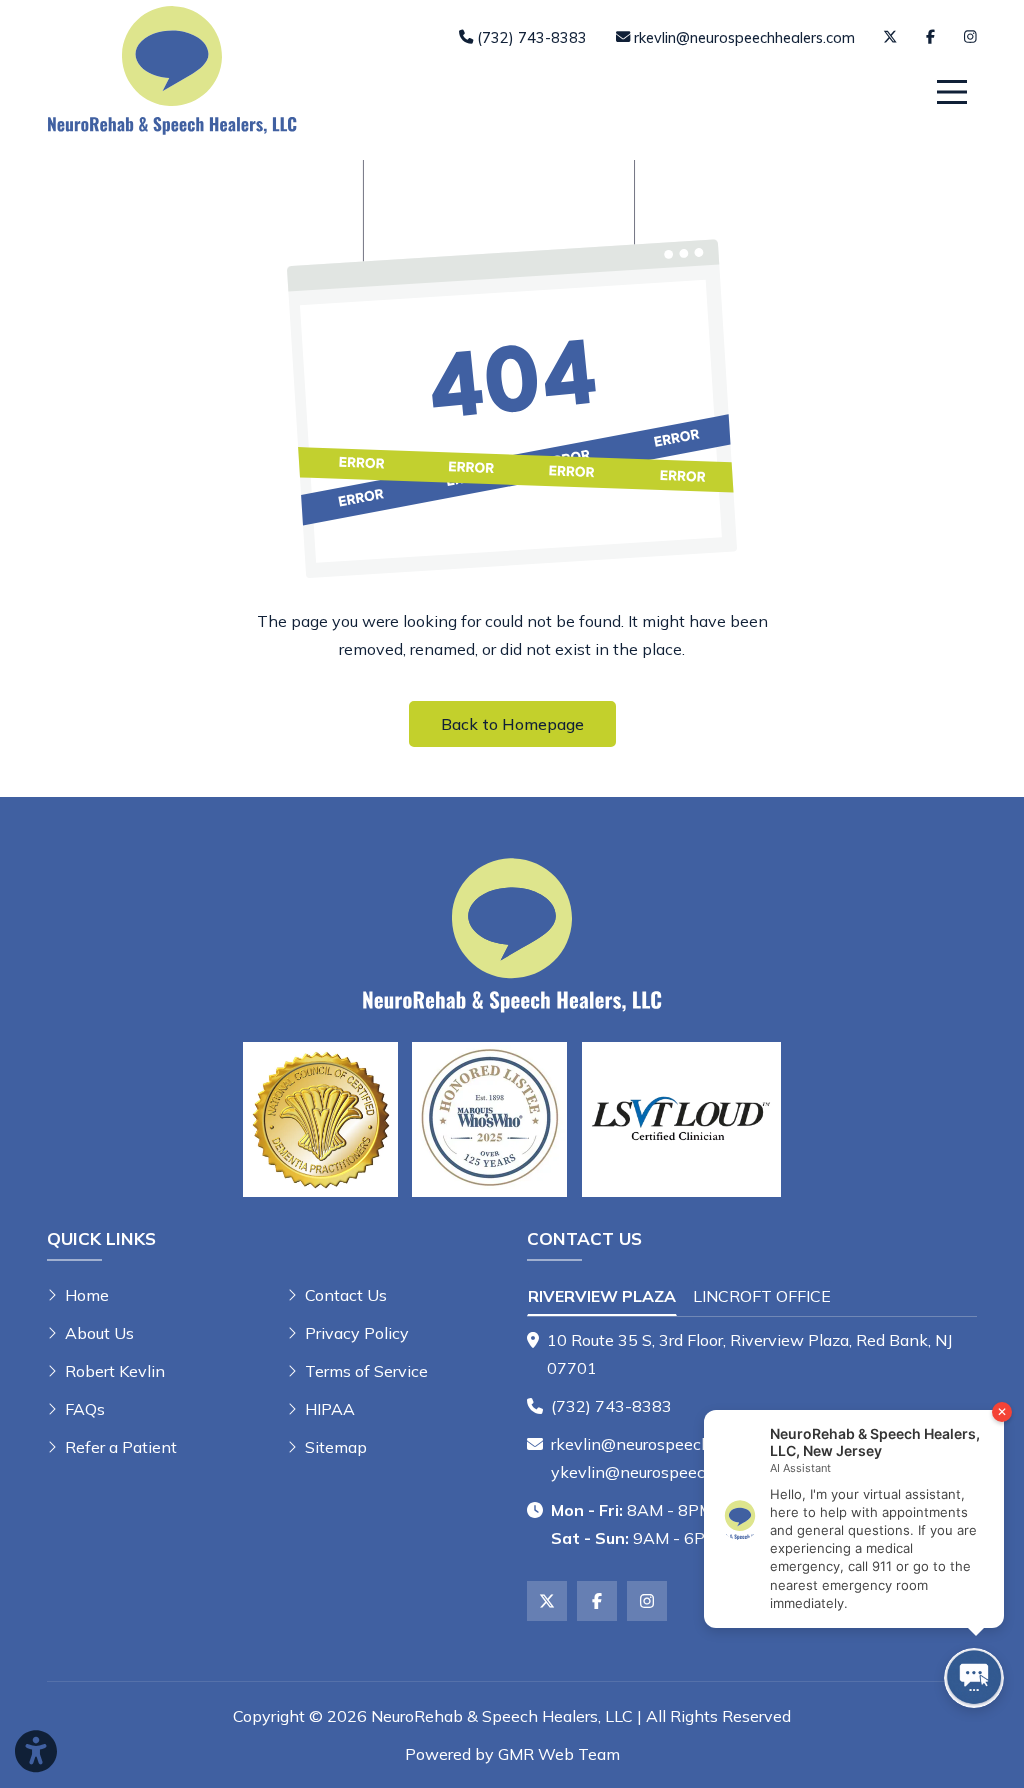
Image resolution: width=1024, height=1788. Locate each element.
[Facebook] (930, 37)
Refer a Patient (121, 1447)
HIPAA (330, 1409)
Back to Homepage (512, 724)
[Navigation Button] (952, 92)
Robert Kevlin (115, 1371)
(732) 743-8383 (611, 1406)
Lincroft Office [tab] (762, 1296)
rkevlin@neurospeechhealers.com (675, 1444)
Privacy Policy (357, 1333)
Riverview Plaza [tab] (602, 1296)
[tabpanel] (752, 1354)
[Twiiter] (890, 37)
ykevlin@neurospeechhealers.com (677, 1472)
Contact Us (346, 1295)
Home (87, 1295)
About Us (99, 1333)
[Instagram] (970, 37)
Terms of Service (366, 1371)
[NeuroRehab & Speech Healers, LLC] (172, 68)
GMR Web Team (559, 1754)
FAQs (85, 1409)
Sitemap (336, 1447)
